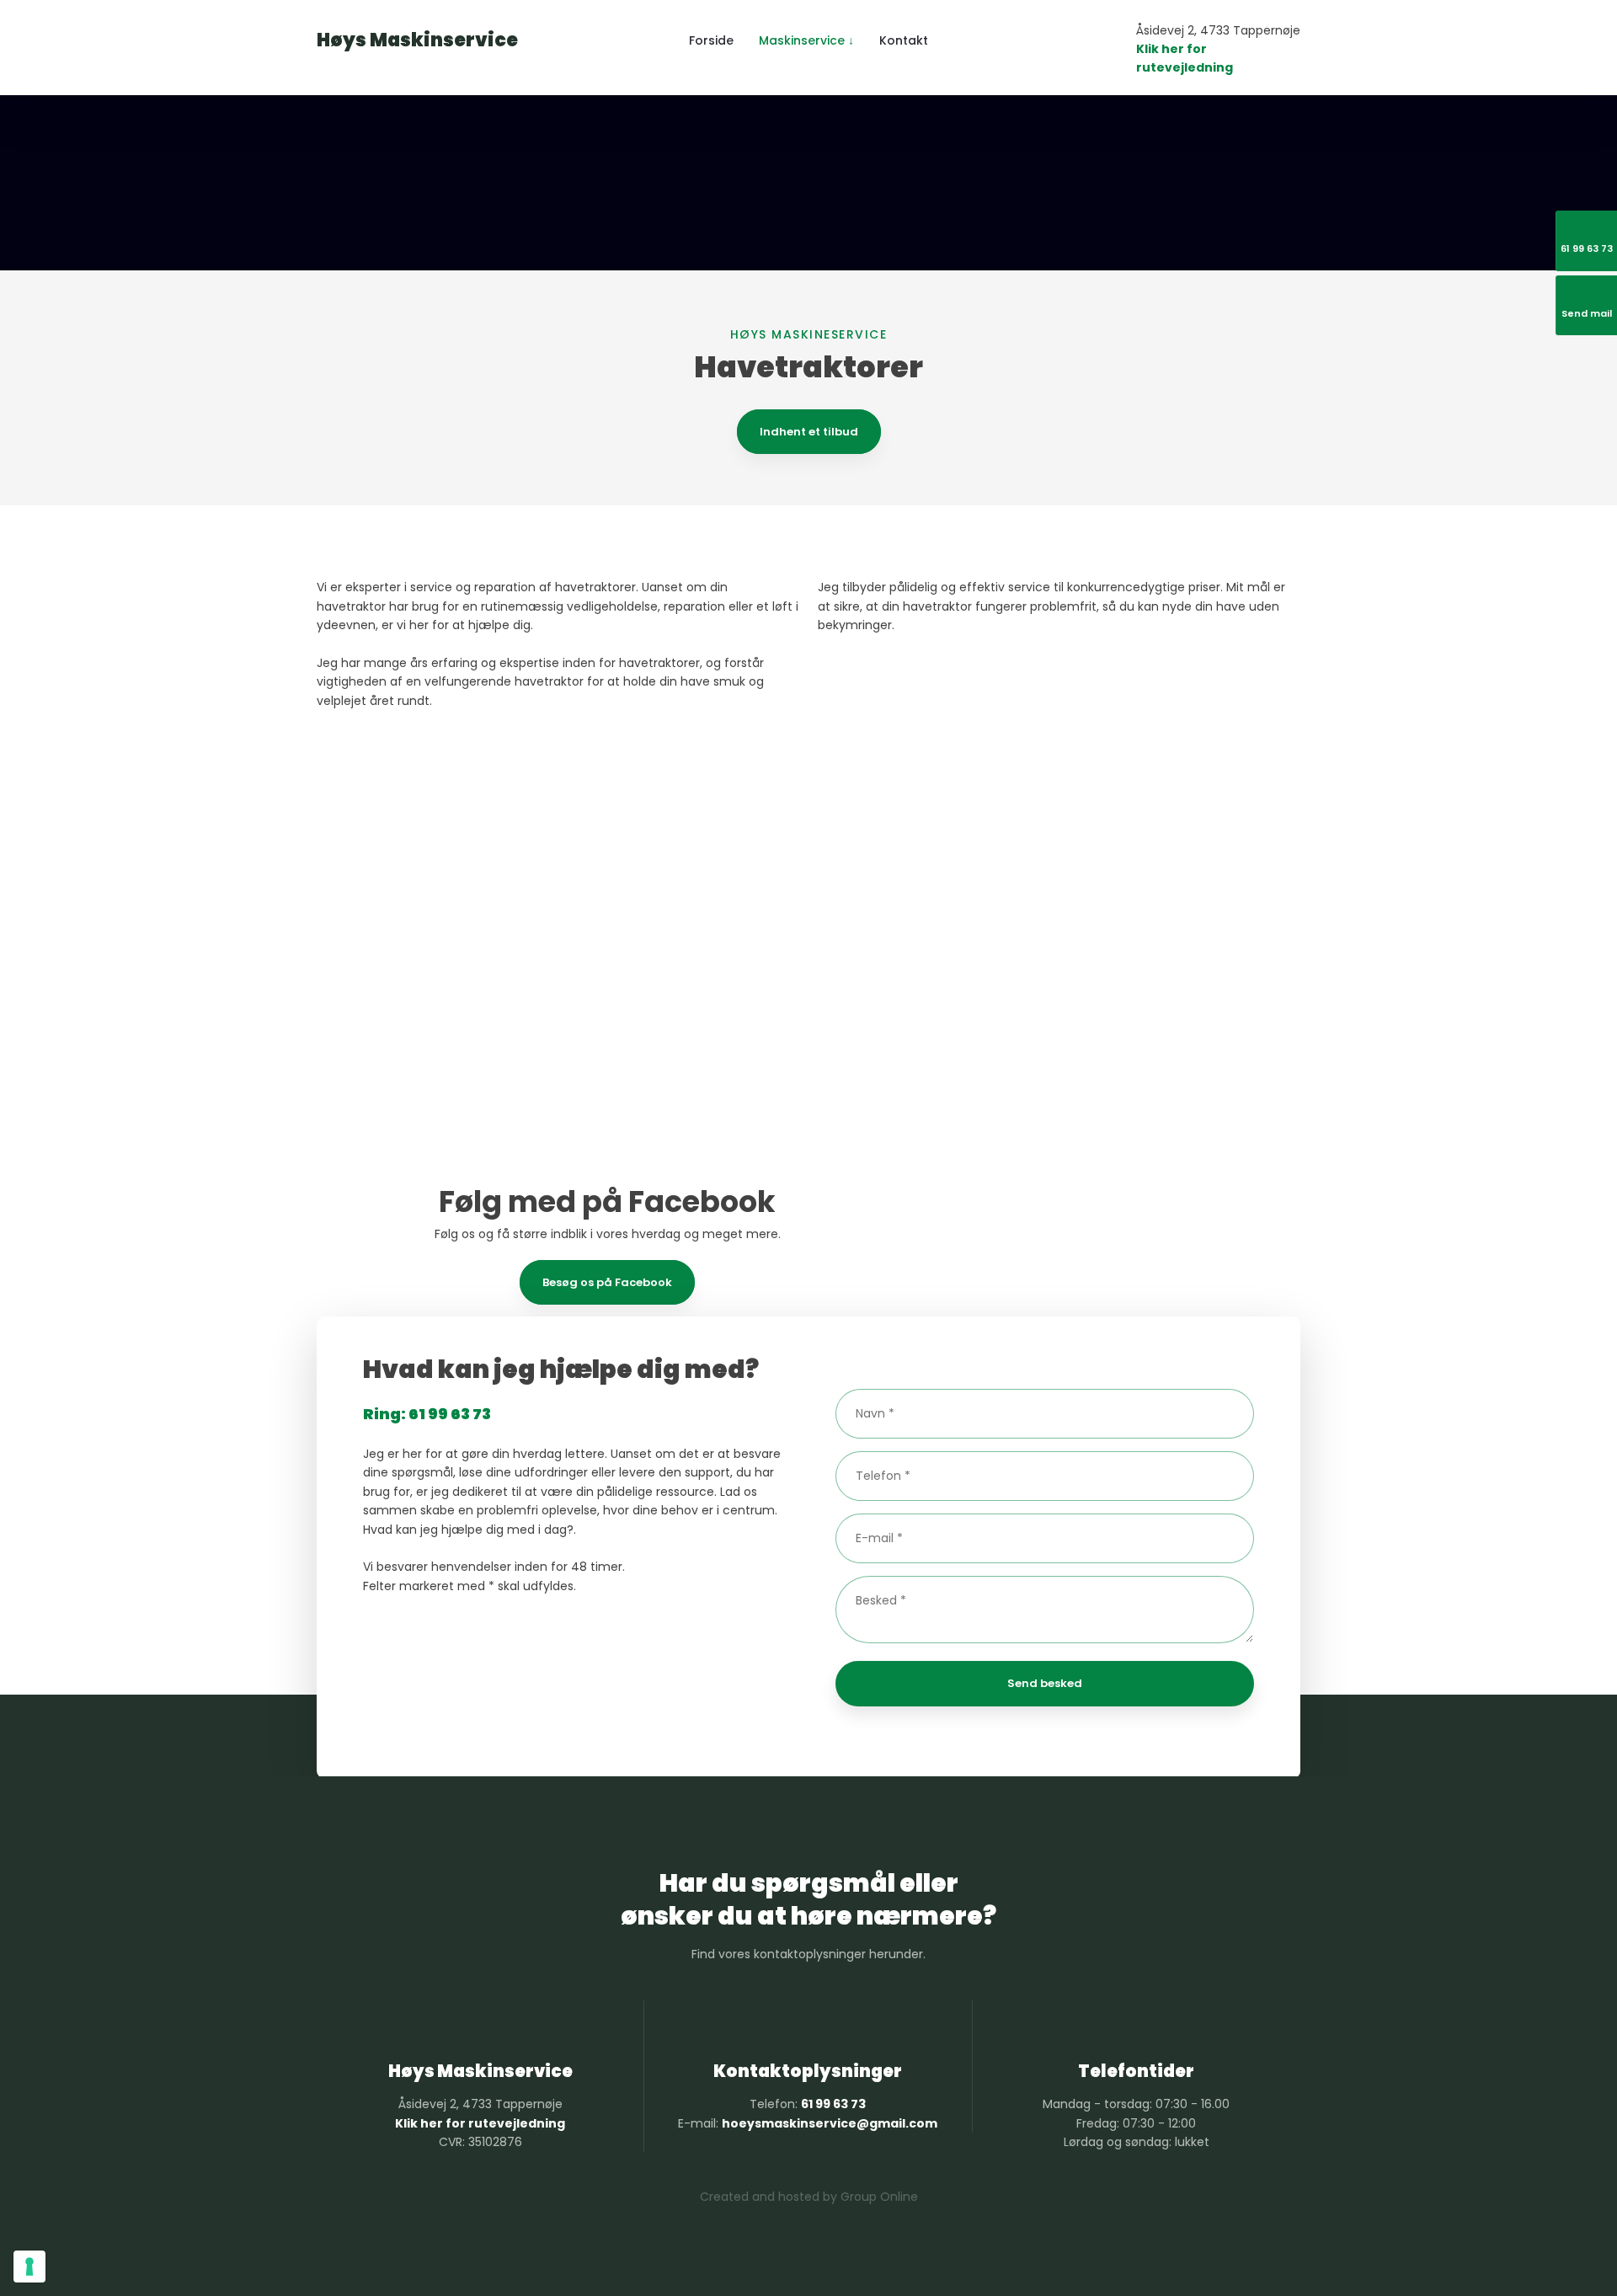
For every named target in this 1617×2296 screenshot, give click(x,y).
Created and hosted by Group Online (809, 2197)
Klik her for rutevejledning (480, 2123)
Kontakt (904, 40)
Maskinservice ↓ (806, 40)
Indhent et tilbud (809, 432)
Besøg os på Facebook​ (607, 1282)
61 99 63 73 (833, 2104)
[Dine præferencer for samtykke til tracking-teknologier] (29, 2267)
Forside (711, 40)
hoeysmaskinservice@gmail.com (830, 2123)
